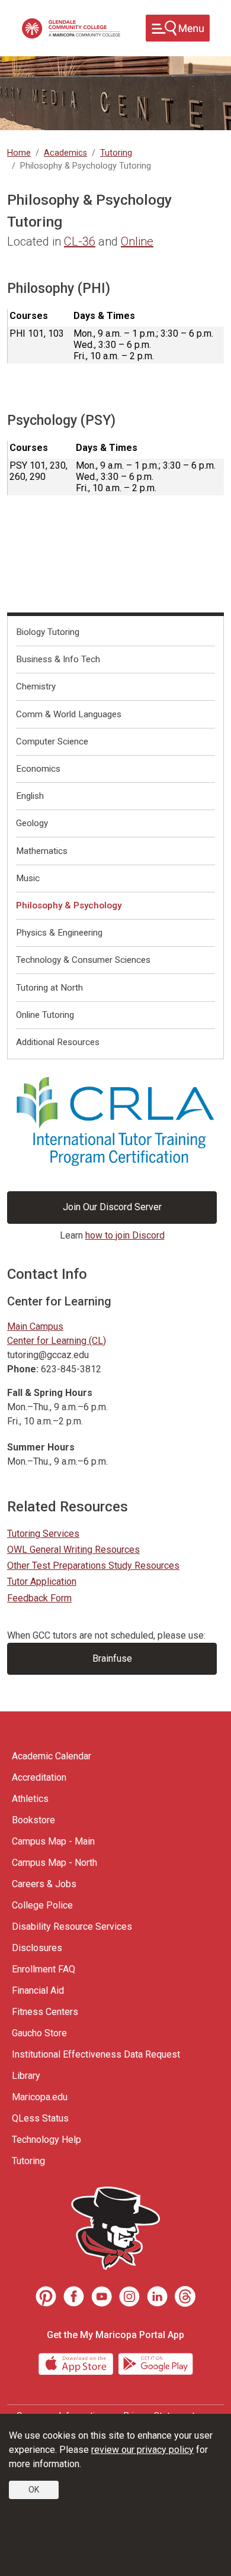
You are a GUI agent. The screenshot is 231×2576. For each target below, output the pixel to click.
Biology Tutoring (48, 632)
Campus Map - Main (53, 1841)
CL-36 (80, 241)
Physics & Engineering (59, 933)
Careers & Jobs (44, 1884)
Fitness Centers (45, 2012)
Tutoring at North (49, 988)
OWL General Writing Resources (73, 1550)
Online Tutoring (45, 1015)
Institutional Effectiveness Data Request (96, 2054)
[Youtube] (102, 2296)
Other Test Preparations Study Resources (93, 1566)
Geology (32, 823)
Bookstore (33, 1820)
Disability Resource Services (72, 1927)
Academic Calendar (52, 1756)
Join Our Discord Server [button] (112, 1207)
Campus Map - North (54, 1863)
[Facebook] (74, 2296)
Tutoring (116, 153)
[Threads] (185, 2296)
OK (34, 2490)
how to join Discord (125, 1235)
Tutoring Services (43, 1534)
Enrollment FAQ (44, 1969)
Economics (38, 769)
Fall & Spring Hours (50, 1393)
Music (28, 878)
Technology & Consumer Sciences (83, 960)
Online (137, 241)
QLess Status (40, 2118)
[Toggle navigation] (178, 28)
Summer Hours (41, 1447)
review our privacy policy (142, 2450)
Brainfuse (112, 1658)
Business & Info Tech (58, 659)
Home (19, 153)
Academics (65, 153)
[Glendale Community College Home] (71, 28)
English (30, 796)
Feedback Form (39, 1598)
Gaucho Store (39, 2033)
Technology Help (46, 2140)
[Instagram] (129, 2296)
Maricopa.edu (40, 2097)
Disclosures (37, 1948)
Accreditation (39, 1777)
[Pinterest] (46, 2296)
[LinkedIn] (157, 2296)
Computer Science (52, 741)
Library (26, 2076)
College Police (42, 1905)
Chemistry (36, 686)
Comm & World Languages (69, 714)
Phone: (23, 1369)
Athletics (30, 1799)
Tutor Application (42, 1582)
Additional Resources (58, 1042)
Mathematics (42, 851)
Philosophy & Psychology (69, 905)
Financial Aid (38, 1990)
